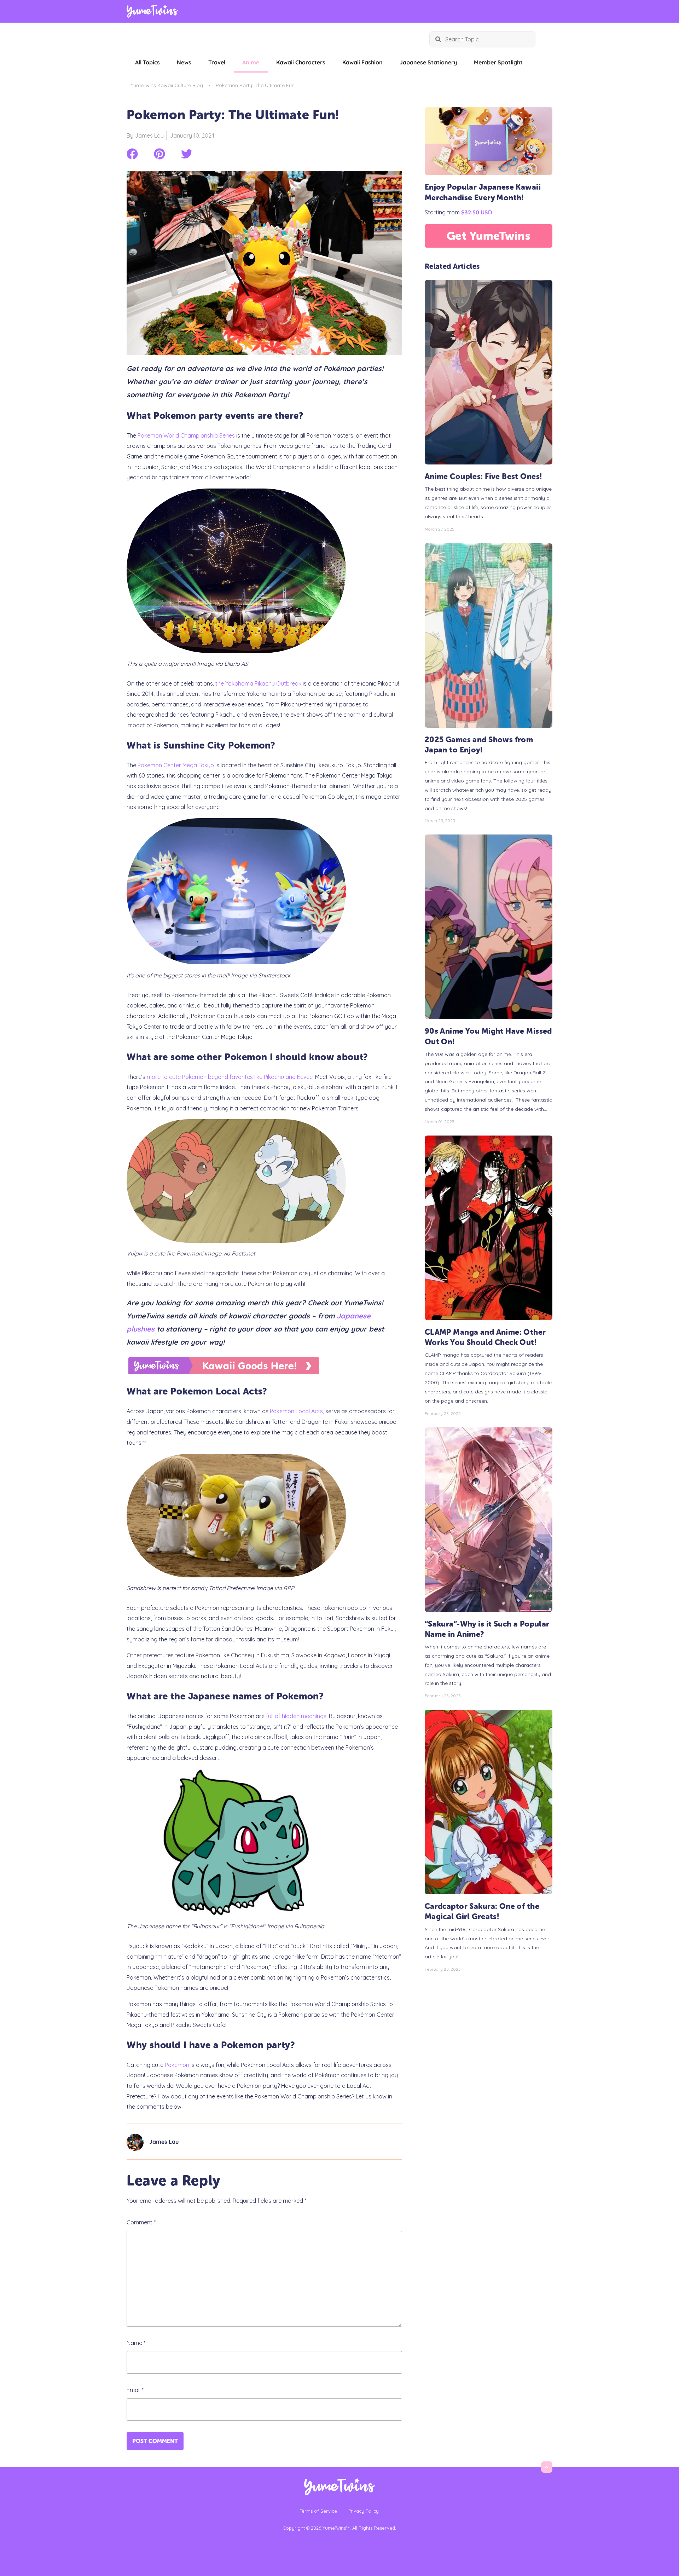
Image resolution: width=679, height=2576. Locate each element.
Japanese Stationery (428, 62)
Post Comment (155, 2441)
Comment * (141, 2222)
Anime (251, 62)
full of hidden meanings (296, 1716)
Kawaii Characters (301, 62)
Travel (217, 62)
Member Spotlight (498, 62)
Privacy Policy (364, 2511)
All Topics (147, 62)
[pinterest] (159, 154)
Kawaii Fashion (362, 62)
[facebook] (132, 154)
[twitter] (187, 154)
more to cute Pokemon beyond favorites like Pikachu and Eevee (230, 1077)
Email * (135, 2390)
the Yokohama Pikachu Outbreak (258, 683)
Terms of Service (318, 2511)
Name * (136, 2343)
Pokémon (176, 2065)
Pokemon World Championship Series (186, 435)
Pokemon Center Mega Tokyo (176, 765)
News (184, 62)
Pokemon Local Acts (296, 1411)
